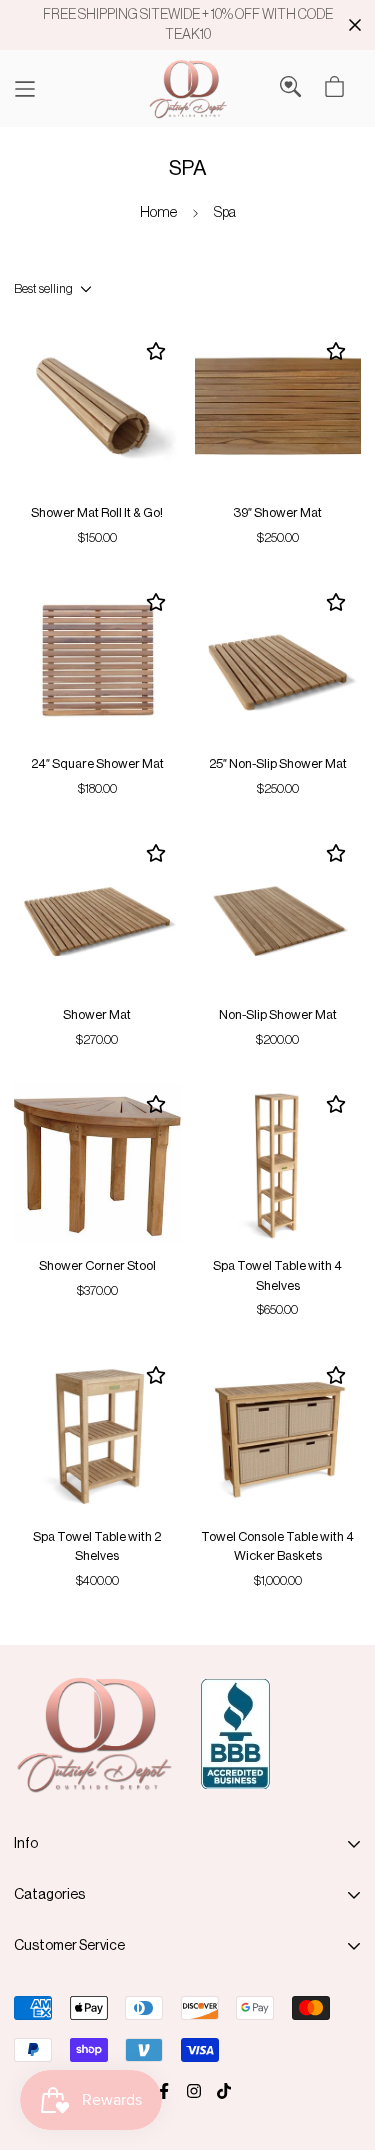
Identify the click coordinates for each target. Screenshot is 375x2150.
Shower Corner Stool (97, 1265)
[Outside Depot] (188, 88)
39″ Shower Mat (277, 512)
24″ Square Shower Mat (97, 763)
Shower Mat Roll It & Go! (97, 512)
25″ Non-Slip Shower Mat (278, 763)
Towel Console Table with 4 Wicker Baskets (277, 1546)
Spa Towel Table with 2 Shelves (97, 1546)
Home (158, 212)
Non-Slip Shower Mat (278, 1014)
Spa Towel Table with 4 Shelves (277, 1275)
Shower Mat (97, 1014)
